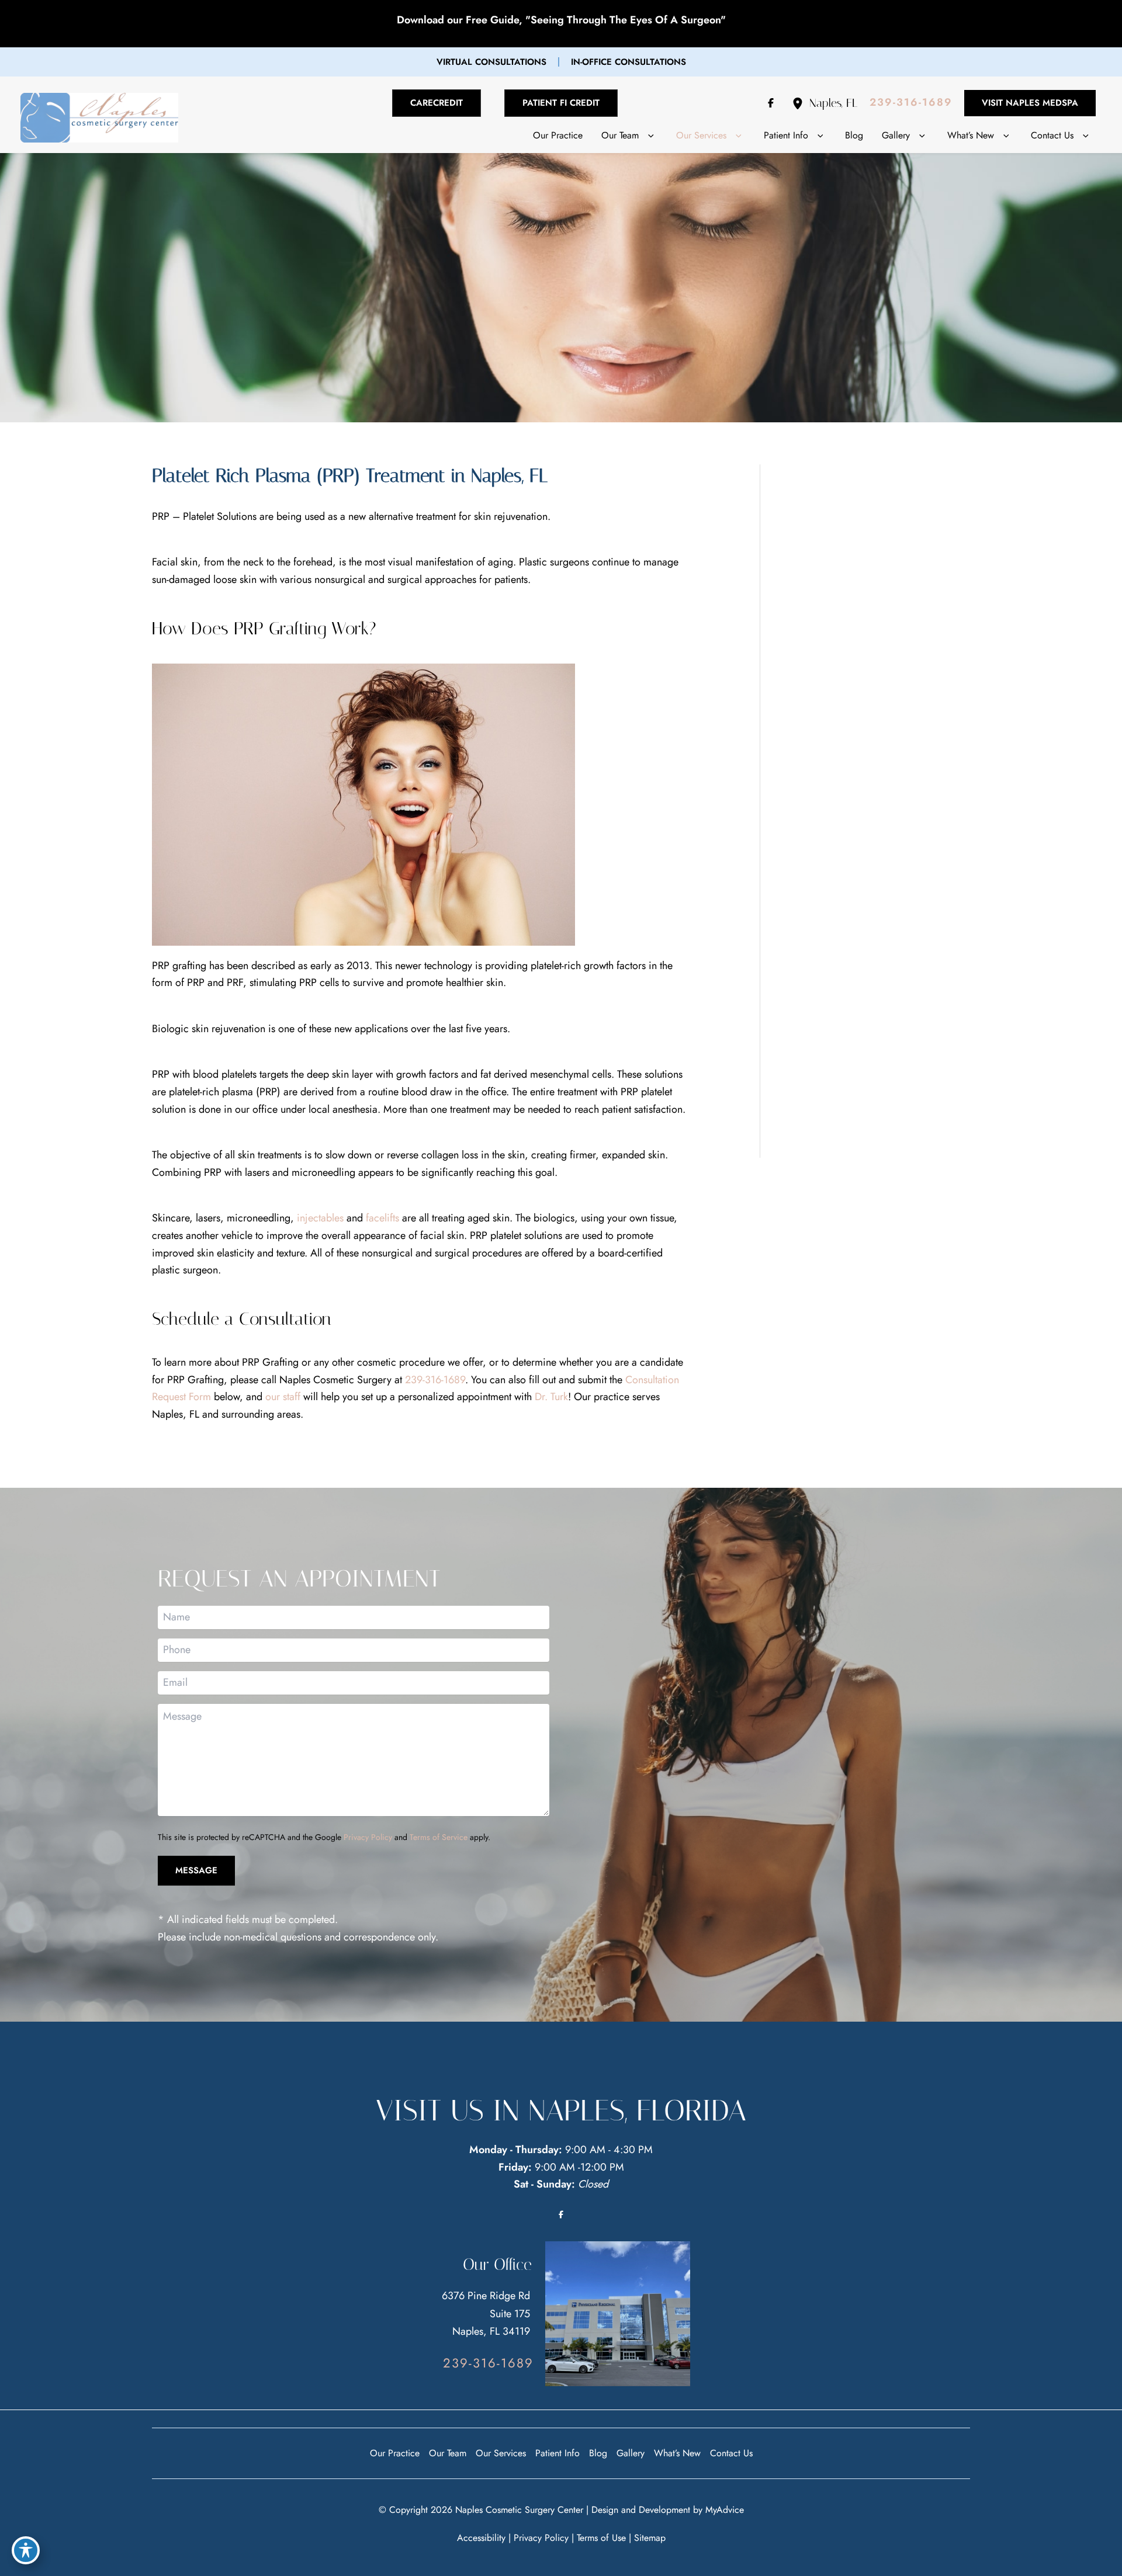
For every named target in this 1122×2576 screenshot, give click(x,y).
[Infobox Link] (923, 550)
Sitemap (650, 2538)
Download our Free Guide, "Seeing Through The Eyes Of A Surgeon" (561, 20)
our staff (283, 1397)
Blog (598, 2453)
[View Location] (801, 103)
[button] (491, 62)
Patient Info (557, 2453)
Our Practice (395, 2453)
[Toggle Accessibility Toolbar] (26, 2550)
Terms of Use (601, 2538)
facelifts (382, 1218)
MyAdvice (725, 2510)
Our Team (448, 2453)
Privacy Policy (368, 1837)
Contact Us (731, 2453)
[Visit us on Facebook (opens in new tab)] (771, 103)
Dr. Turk (551, 1397)
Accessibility (481, 2538)
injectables (320, 1218)
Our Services (501, 2453)
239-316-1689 (435, 1380)
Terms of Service (439, 1837)
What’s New (677, 2453)
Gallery (631, 2453)
